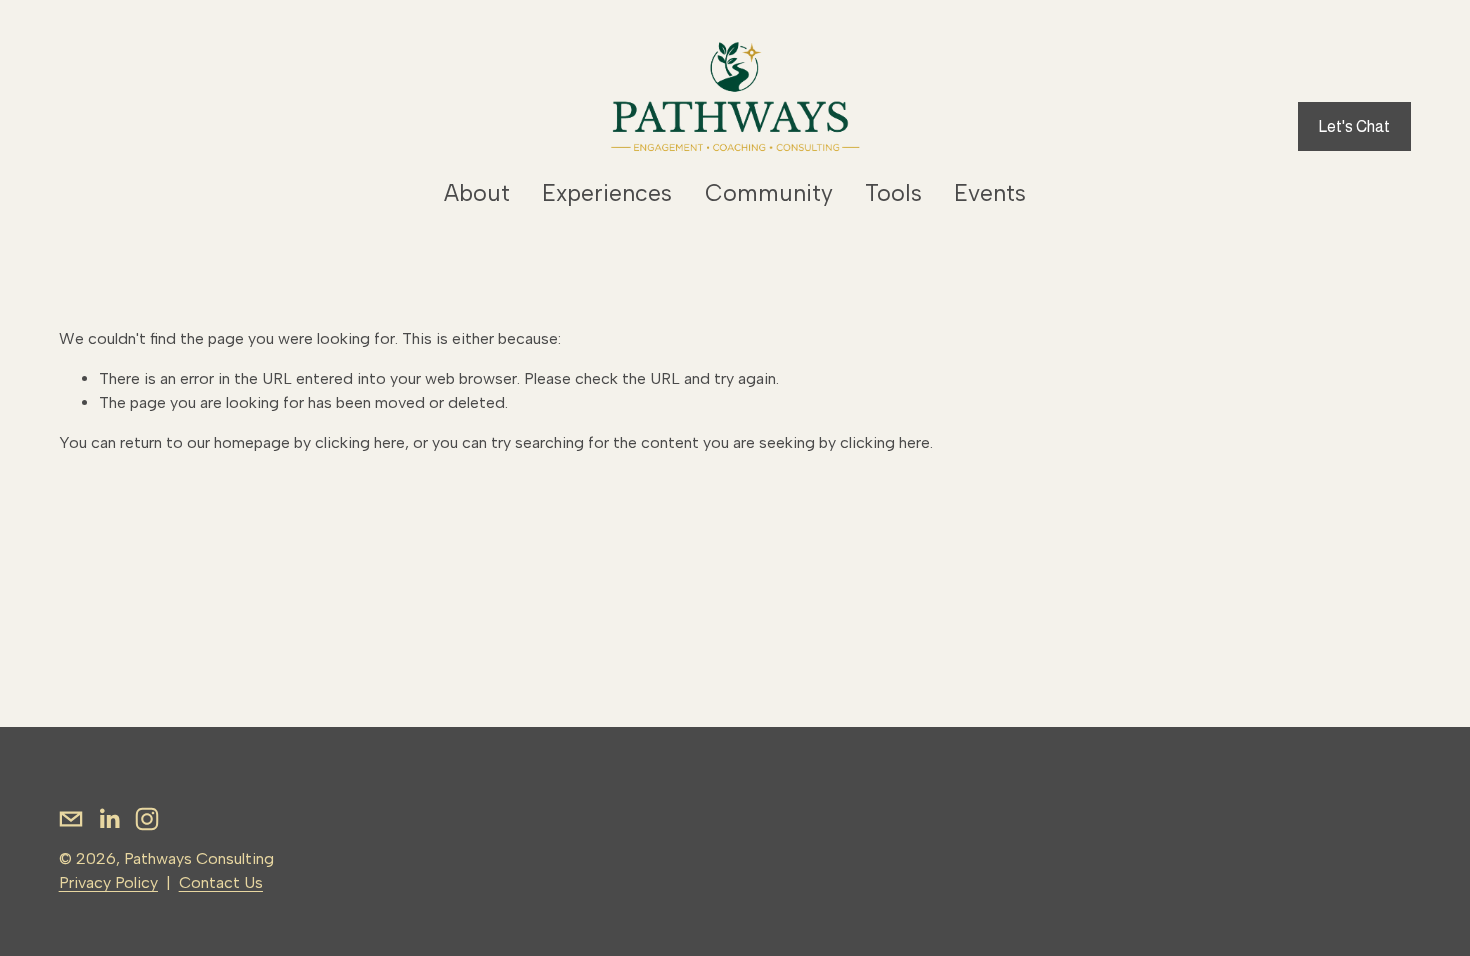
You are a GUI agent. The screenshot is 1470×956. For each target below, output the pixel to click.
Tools (893, 193)
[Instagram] (147, 819)
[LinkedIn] (109, 819)
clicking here (360, 442)
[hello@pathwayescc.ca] (71, 819)
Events (990, 193)
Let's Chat (1354, 126)
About (477, 193)
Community (769, 193)
